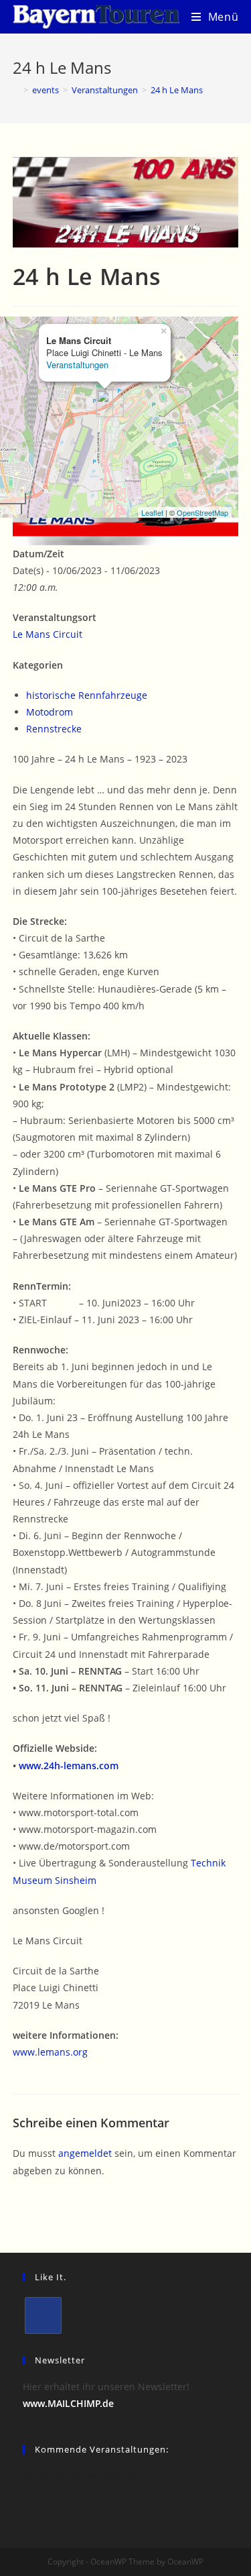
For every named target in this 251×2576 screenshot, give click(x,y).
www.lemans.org (50, 2052)
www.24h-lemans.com (67, 1766)
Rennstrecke (54, 729)
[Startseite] (16, 90)
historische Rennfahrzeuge (87, 695)
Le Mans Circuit (48, 634)
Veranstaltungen (77, 365)
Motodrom (50, 712)
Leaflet (152, 512)
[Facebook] (43, 2315)
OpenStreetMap (202, 512)
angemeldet (85, 2153)
